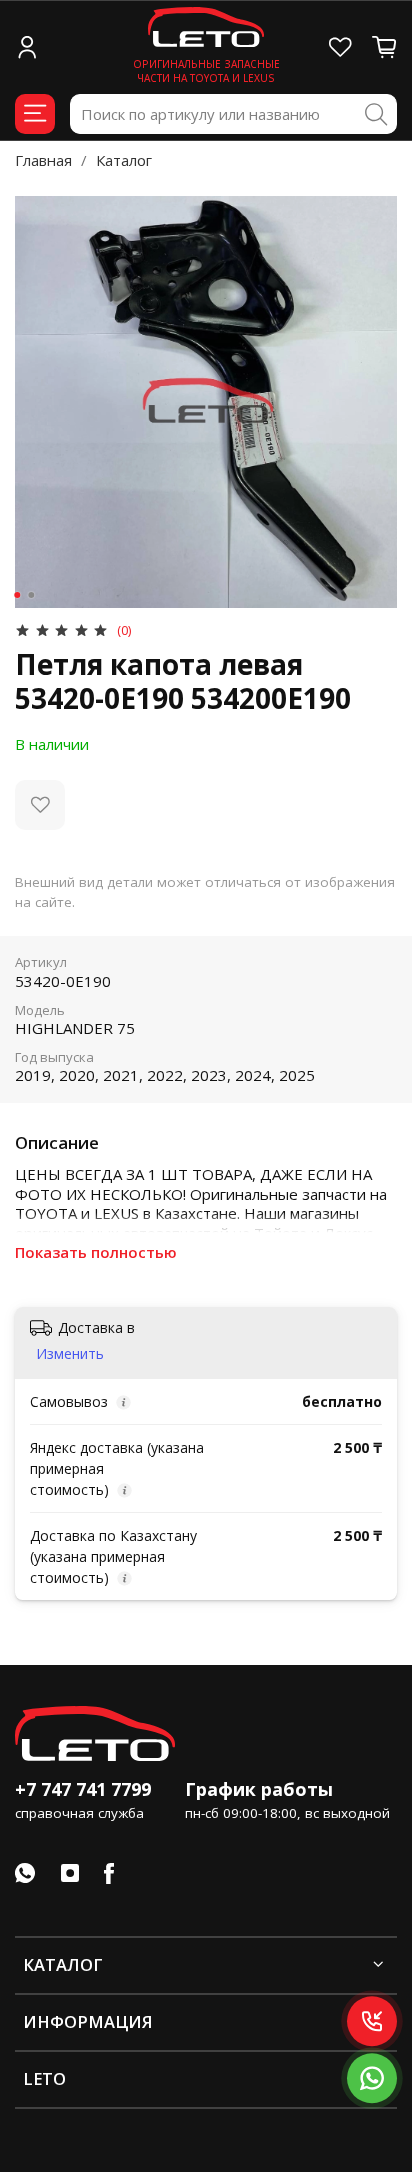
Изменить (70, 1354)
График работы (259, 1789)
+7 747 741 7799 (83, 1789)
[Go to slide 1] (17, 595)
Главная (43, 160)
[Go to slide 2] (31, 595)
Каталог (124, 160)
